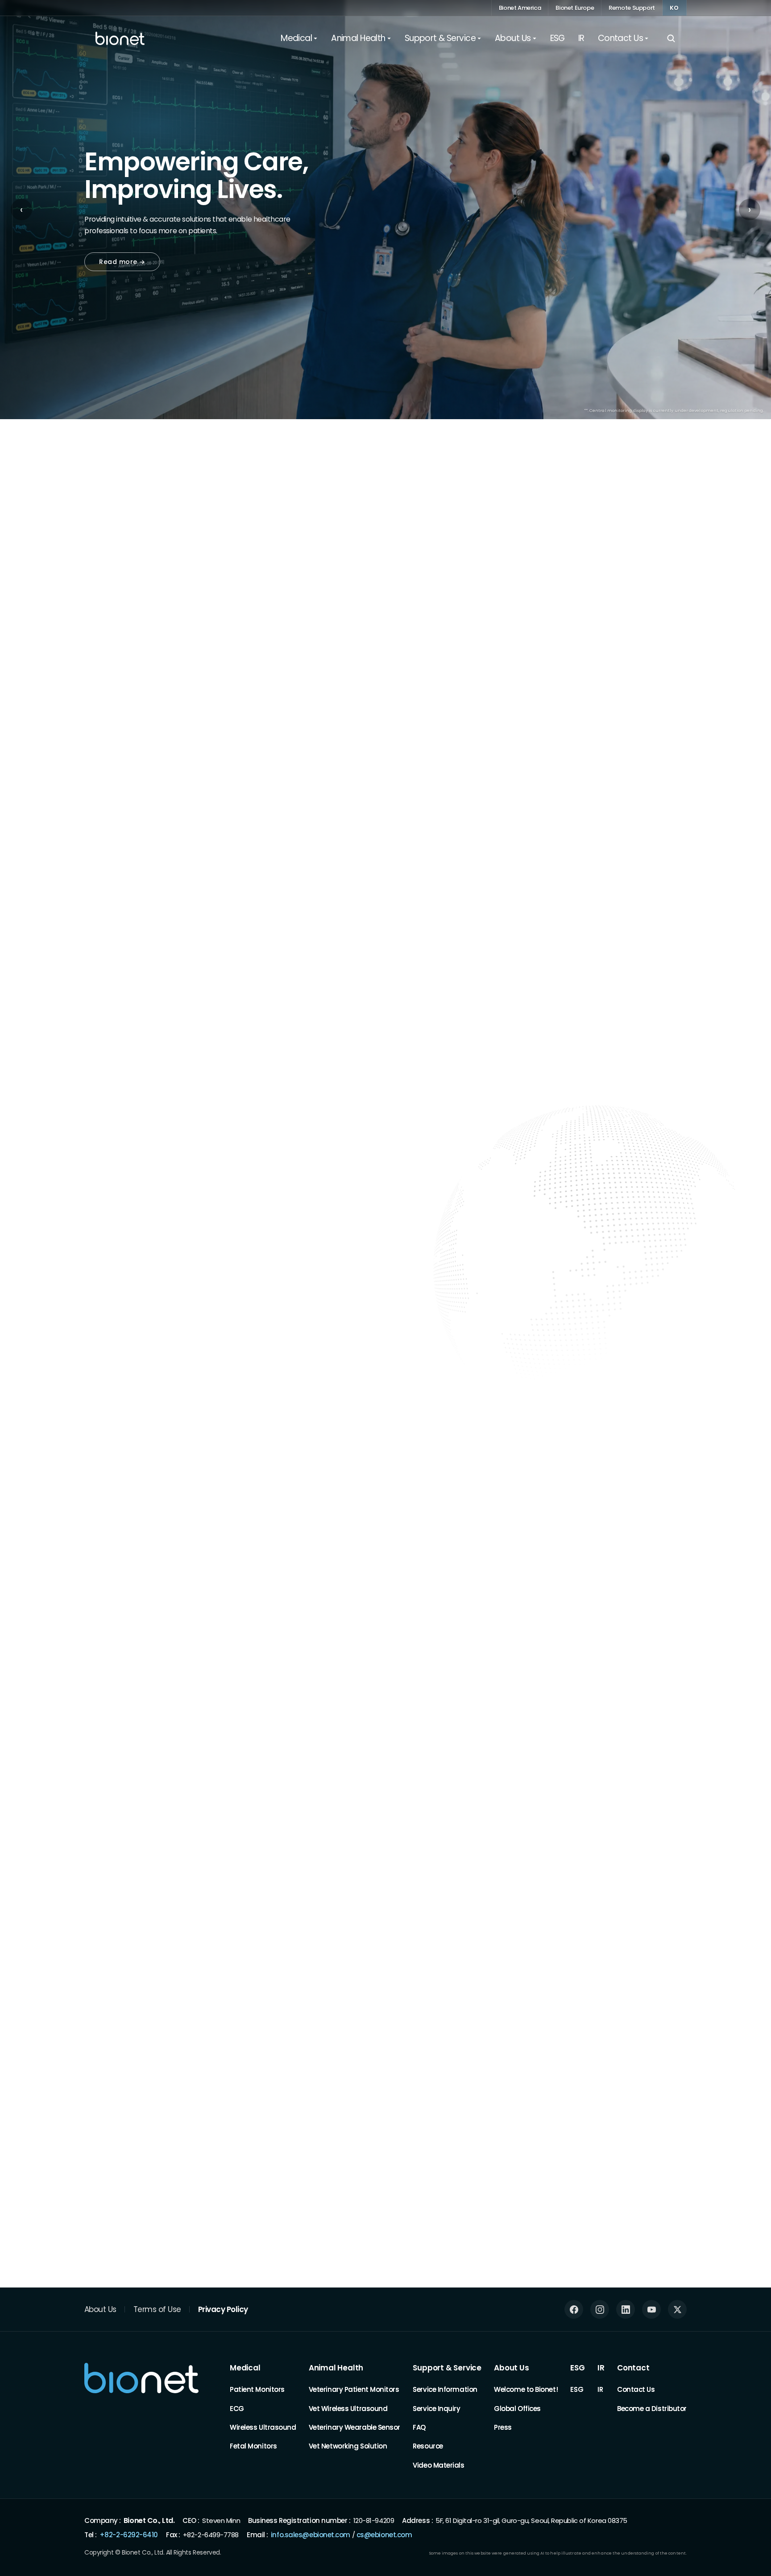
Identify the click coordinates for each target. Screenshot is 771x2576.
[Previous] (650, 589)
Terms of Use (157, 2309)
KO (674, 8)
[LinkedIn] (626, 2309)
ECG (237, 2408)
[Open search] (671, 38)
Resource (428, 2446)
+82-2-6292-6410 (129, 2534)
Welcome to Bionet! (526, 2389)
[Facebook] (574, 2309)
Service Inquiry (436, 2408)
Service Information (445, 2389)
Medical (245, 2368)
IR (601, 2368)
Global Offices (517, 2408)
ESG (577, 2368)
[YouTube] (651, 2309)
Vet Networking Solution (348, 2446)
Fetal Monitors (253, 2446)
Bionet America (520, 8)
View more (661, 1911)
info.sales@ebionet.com (311, 2534)
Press (503, 2427)
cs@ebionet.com (384, 2534)
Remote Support (632, 8)
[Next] (684, 589)
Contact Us (636, 2389)
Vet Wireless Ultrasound (348, 2408)
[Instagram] (600, 2309)
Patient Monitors (257, 2389)
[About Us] (89, 1740)
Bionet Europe (575, 8)
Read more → (122, 262)
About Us (100, 2309)
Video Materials (438, 2465)
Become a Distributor (652, 2408)
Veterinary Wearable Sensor (354, 2427)
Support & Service (447, 2368)
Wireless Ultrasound (263, 2427)
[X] (677, 2309)
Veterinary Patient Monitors (354, 2389)
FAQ (419, 2427)
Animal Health (336, 2368)
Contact (633, 2368)
